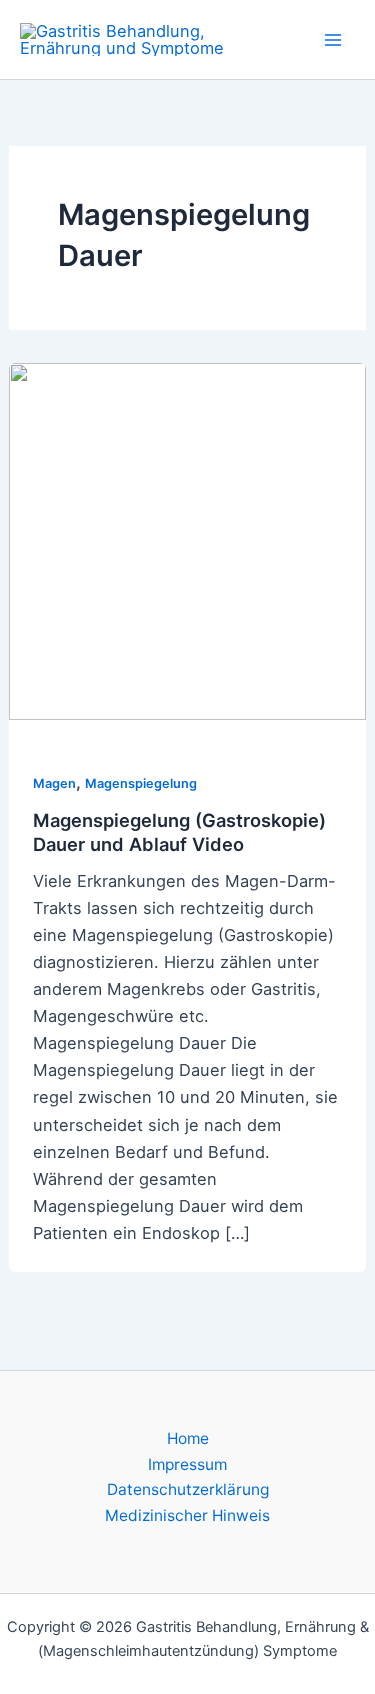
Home (188, 1438)
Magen (54, 783)
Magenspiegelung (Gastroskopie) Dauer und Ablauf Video (179, 832)
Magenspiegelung (141, 783)
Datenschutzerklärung (188, 1489)
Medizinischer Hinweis (187, 1515)
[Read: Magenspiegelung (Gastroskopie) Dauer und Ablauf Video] (187, 540)
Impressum (187, 1464)
